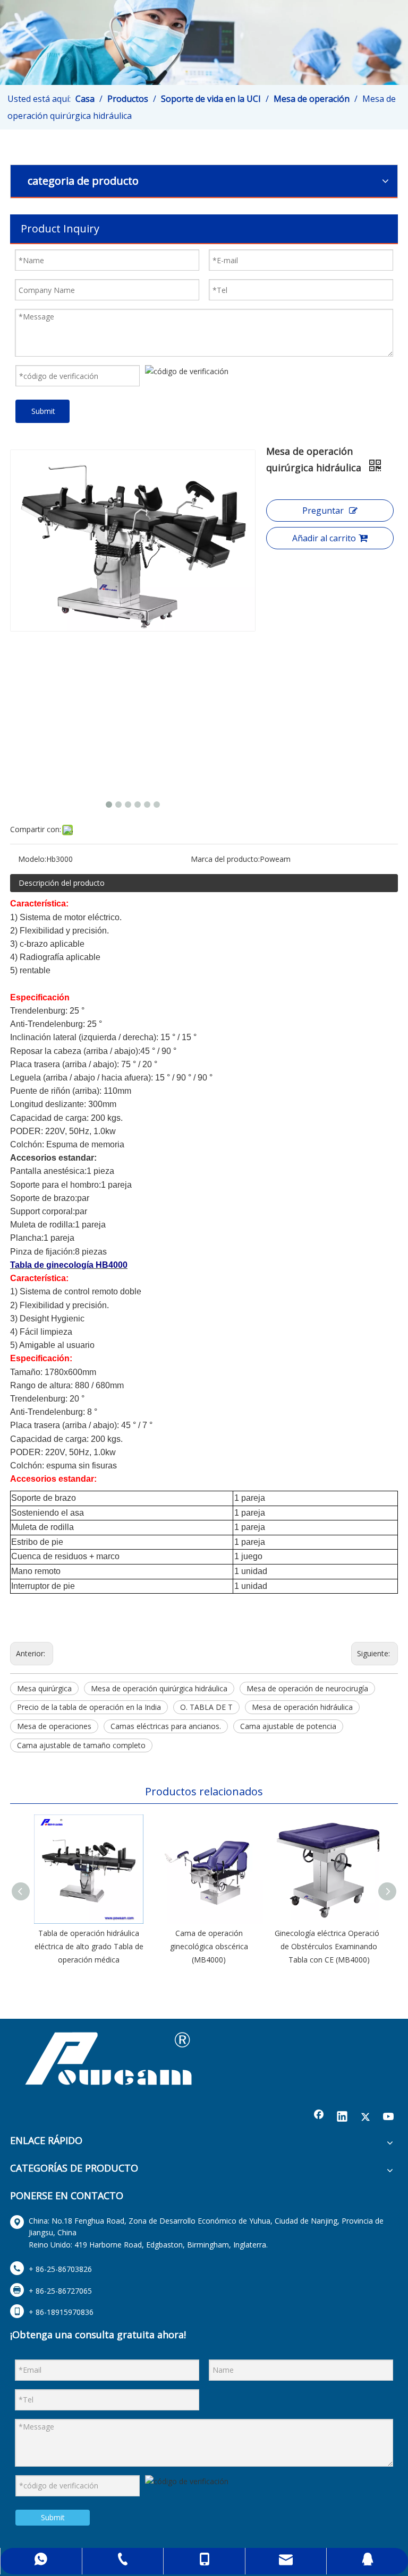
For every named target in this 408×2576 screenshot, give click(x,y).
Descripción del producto (62, 883)
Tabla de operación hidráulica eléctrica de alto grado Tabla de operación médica (89, 1946)
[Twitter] (365, 2117)
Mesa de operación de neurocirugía (307, 1688)
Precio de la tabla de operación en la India (89, 1707)
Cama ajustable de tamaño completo (81, 1745)
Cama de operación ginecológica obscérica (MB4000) (209, 1946)
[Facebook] (319, 2117)
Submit (43, 411)
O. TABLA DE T (206, 1707)
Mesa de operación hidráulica (302, 1707)
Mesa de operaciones (54, 1726)
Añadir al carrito (324, 538)
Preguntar (323, 511)
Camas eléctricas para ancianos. (166, 1726)
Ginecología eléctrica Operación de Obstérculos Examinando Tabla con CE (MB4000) (329, 1946)
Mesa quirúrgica (44, 1688)
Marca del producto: (225, 859)
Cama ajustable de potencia (288, 1726)
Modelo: (32, 859)
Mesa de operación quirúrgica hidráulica (159, 1688)
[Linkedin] (342, 2117)
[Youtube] (389, 2117)
